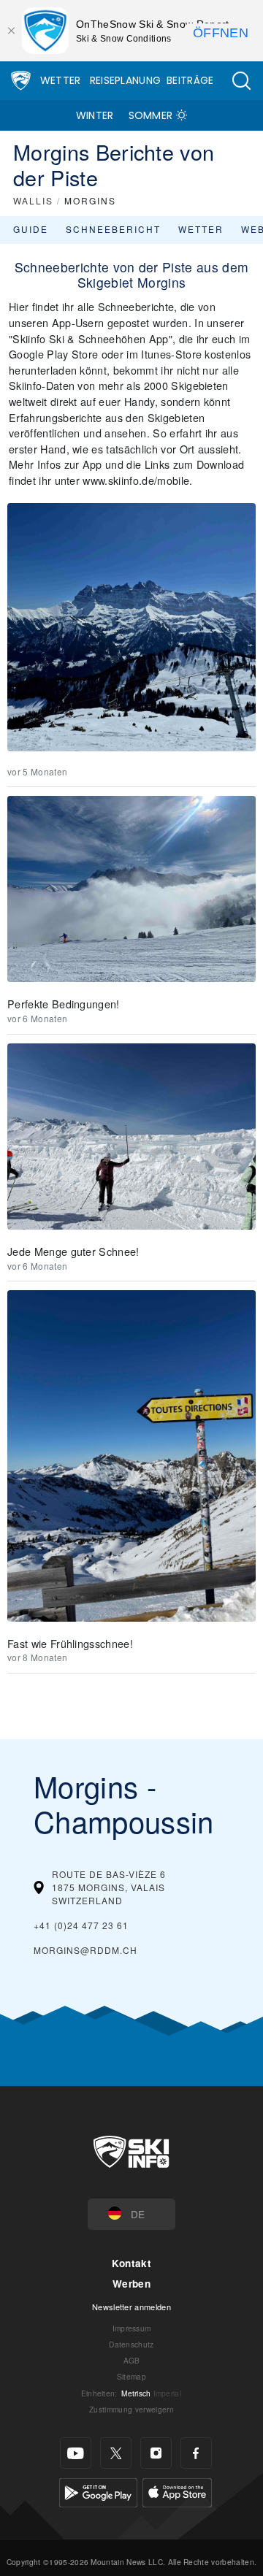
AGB (132, 2360)
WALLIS (33, 200)
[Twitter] (116, 2453)
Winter (95, 115)
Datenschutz (131, 2344)
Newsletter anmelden (131, 2307)
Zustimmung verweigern (131, 2409)
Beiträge (190, 80)
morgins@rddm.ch (85, 1950)
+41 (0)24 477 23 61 (81, 1925)
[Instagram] (156, 2453)
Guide (31, 229)
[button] (241, 81)
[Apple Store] (177, 2491)
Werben (131, 2284)
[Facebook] (196, 2453)
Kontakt (131, 2263)
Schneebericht (113, 229)
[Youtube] (76, 2453)
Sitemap (131, 2376)
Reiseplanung (126, 80)
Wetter (61, 80)
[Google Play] (98, 2491)
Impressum (132, 2328)
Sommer (151, 115)
